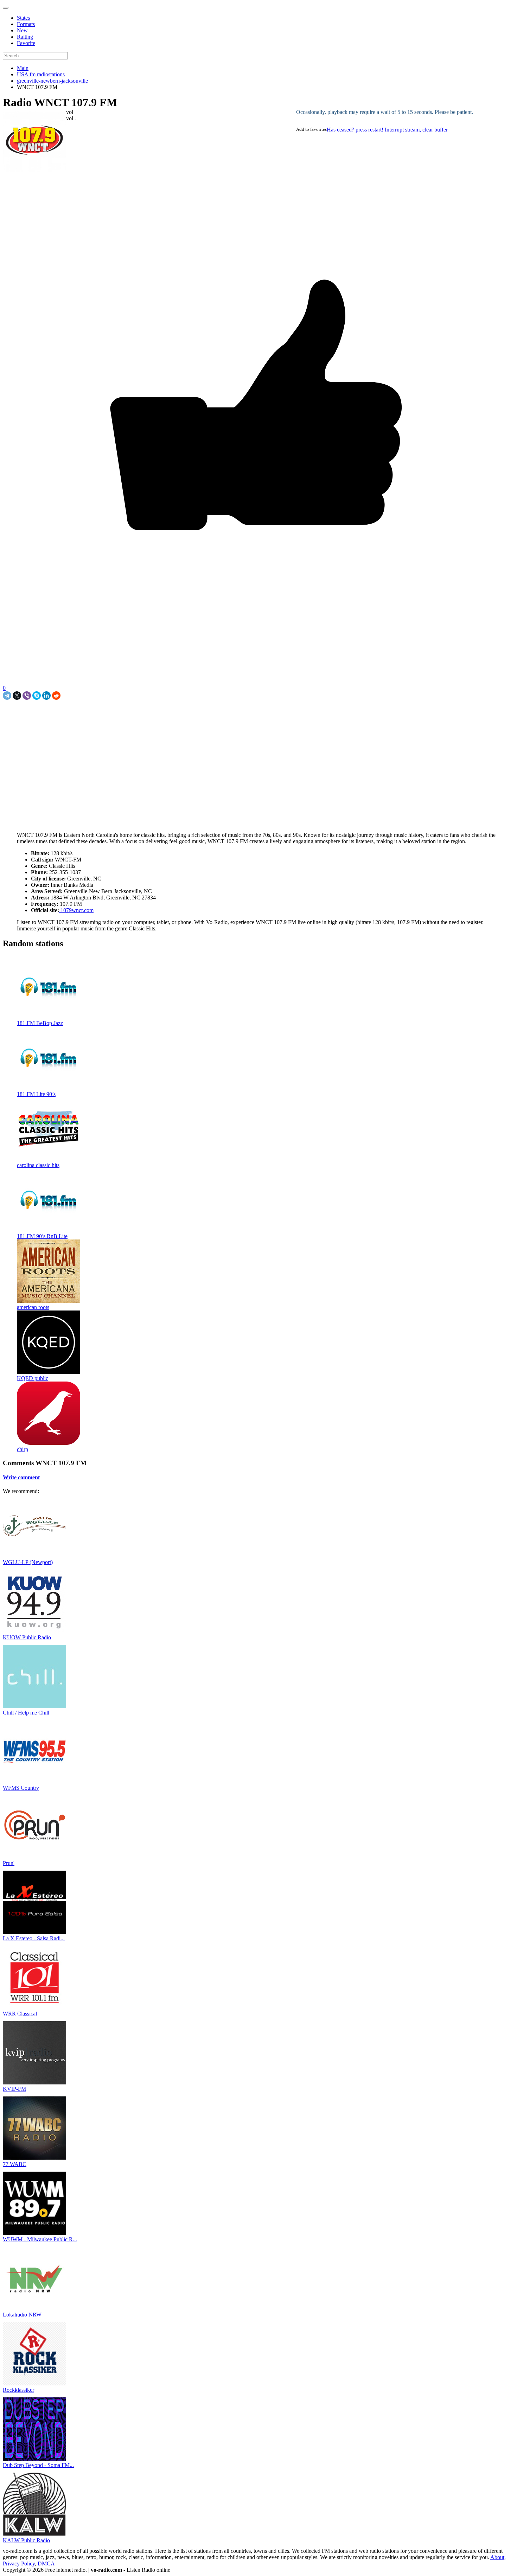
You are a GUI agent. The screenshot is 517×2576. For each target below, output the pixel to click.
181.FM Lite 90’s (36, 1094)
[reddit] (56, 696)
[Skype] (37, 696)
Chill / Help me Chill (26, 1713)
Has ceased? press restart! (355, 130)
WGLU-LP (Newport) (28, 1562)
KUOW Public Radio (27, 1637)
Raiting (25, 37)
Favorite (26, 43)
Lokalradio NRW (22, 2315)
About (497, 2557)
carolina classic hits (38, 1165)
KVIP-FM (14, 2089)
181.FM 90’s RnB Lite (42, 1236)
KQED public (33, 1378)
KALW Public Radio (26, 2540)
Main (23, 68)
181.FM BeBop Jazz (40, 1023)
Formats (26, 24)
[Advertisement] (85, 716)
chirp (23, 1449)
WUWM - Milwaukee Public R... (40, 2239)
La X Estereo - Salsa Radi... (34, 1938)
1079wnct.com (76, 910)
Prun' (9, 1863)
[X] (17, 696)
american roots (33, 1307)
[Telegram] (7, 696)
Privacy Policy (19, 2564)
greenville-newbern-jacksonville (52, 81)
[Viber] (27, 696)
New (22, 30)
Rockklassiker (18, 2390)
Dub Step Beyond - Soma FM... (38, 2465)
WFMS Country (21, 1788)
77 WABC (15, 2164)
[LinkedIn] (46, 696)
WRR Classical (20, 2014)
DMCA (46, 2564)
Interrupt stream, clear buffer (416, 130)
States (23, 18)
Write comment (21, 1477)
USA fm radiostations (41, 74)
